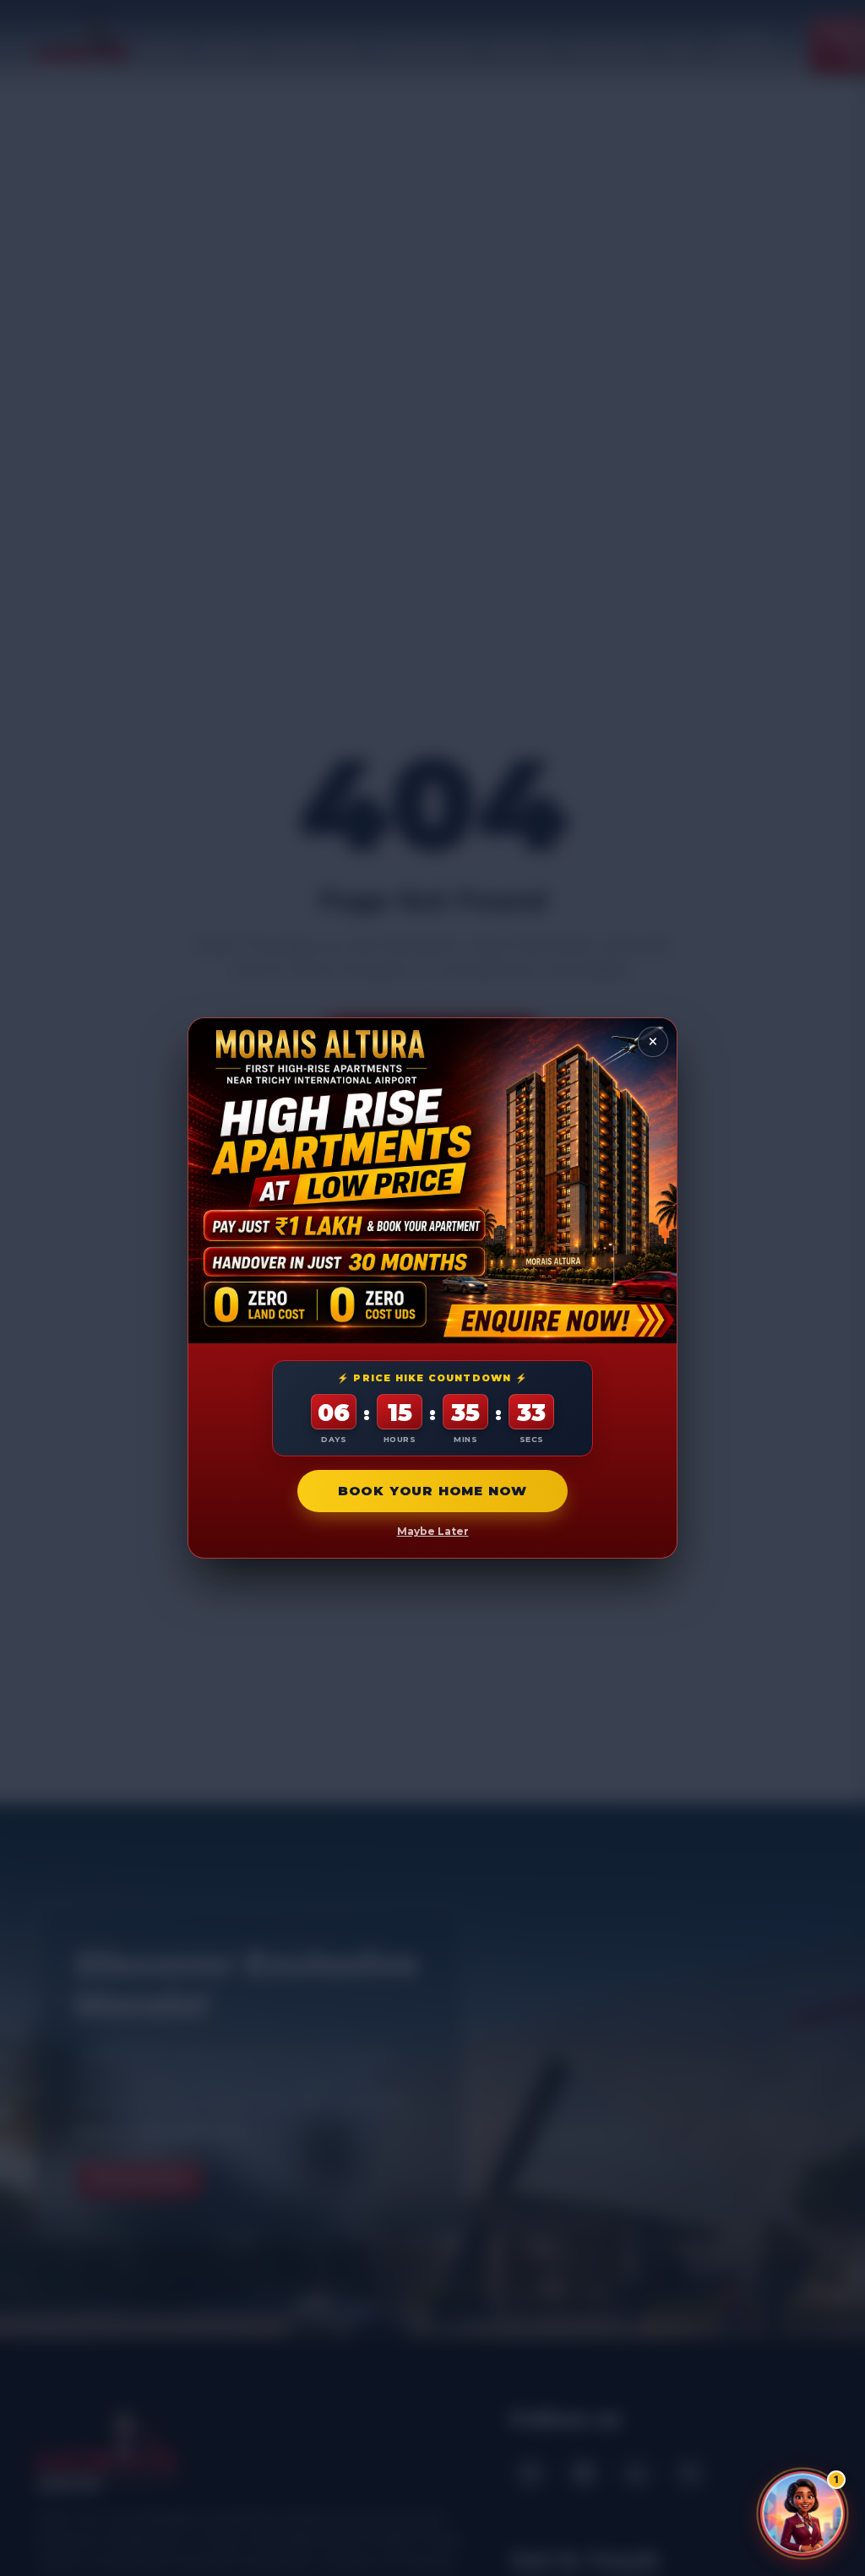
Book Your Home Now (432, 1491)
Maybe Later (433, 1531)
